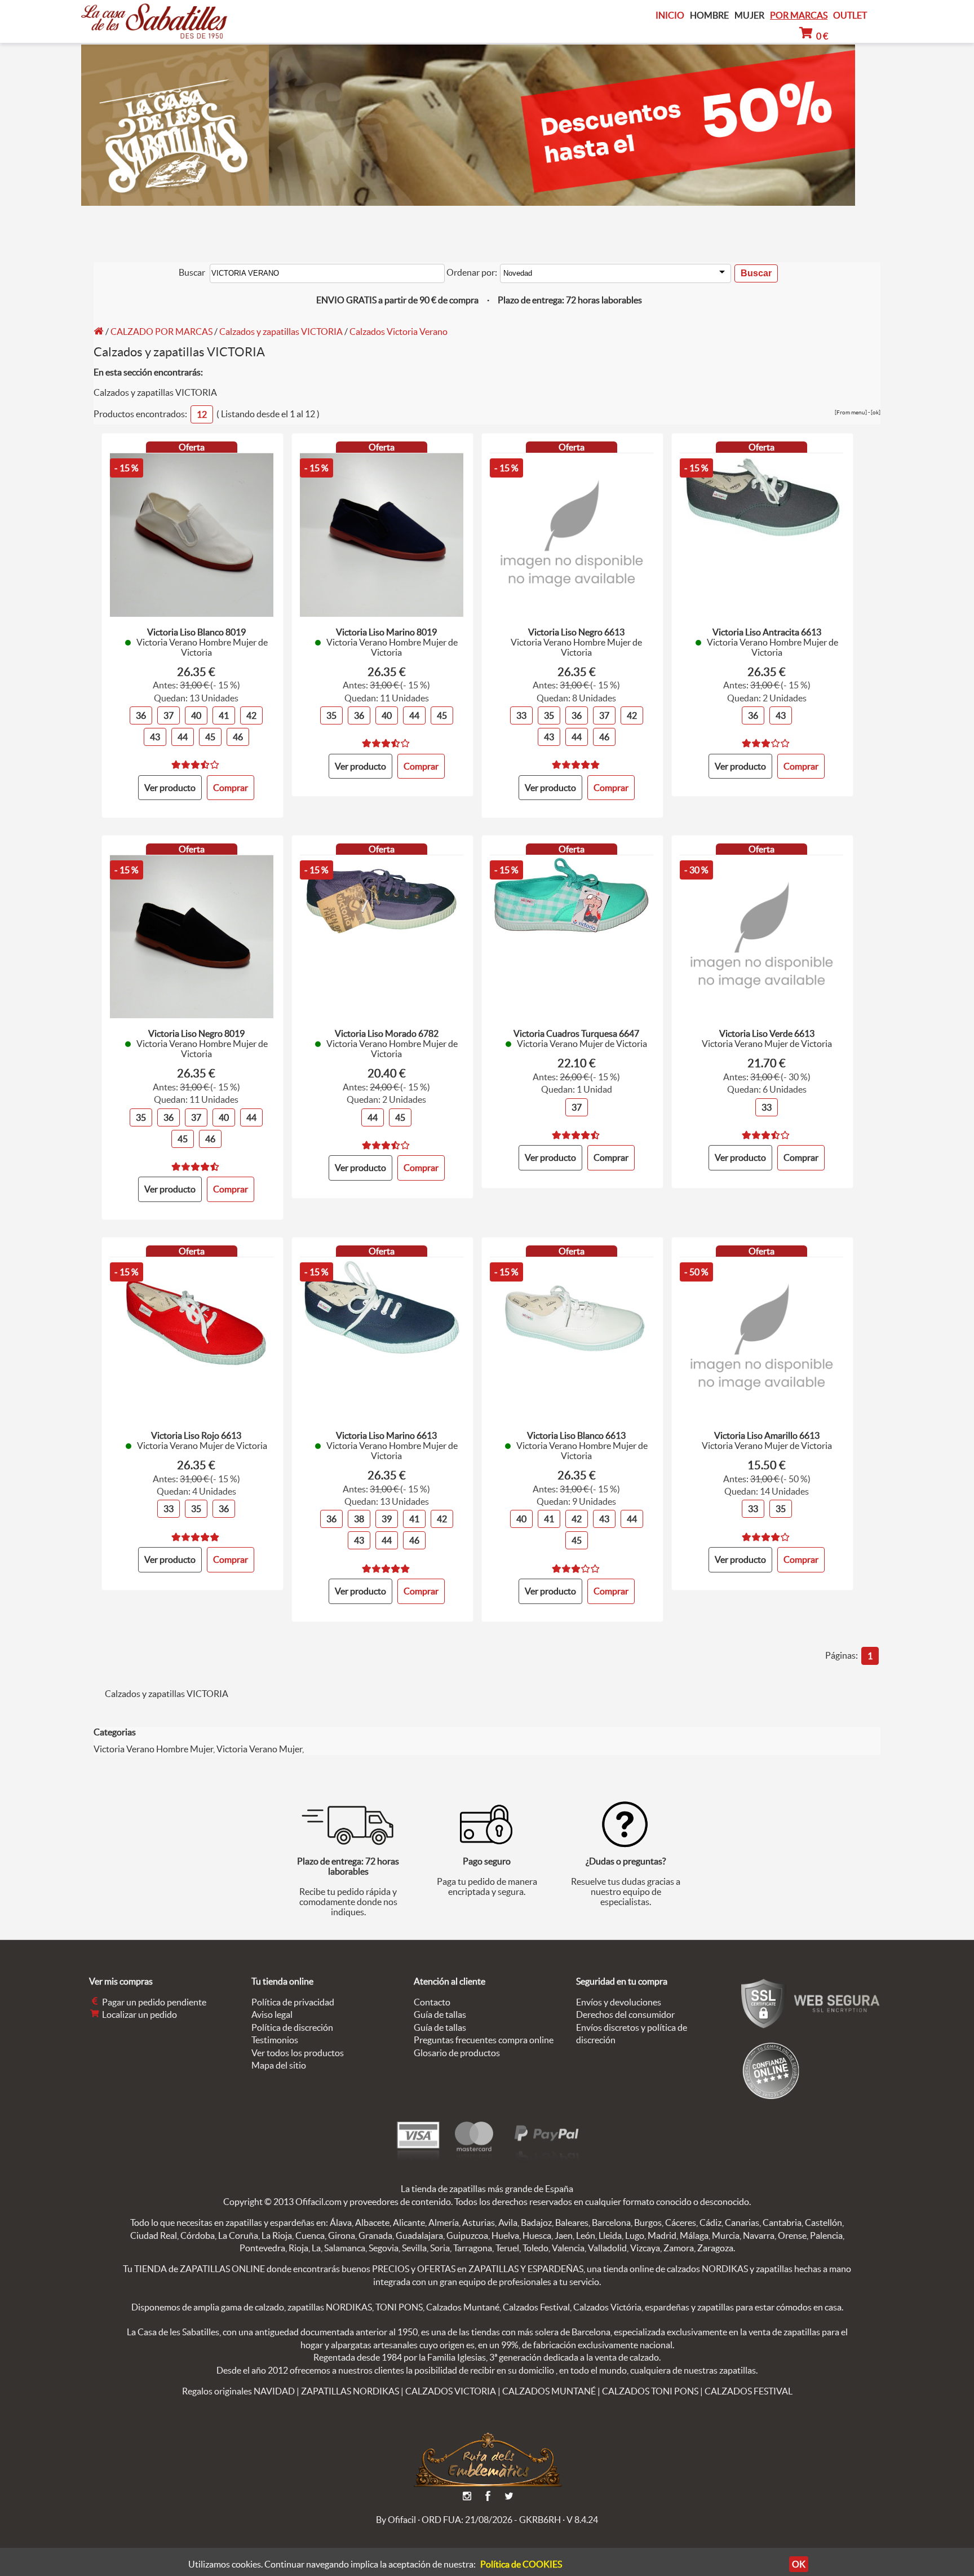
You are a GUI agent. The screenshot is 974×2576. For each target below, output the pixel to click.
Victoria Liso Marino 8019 (386, 632)
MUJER (749, 16)
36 (141, 715)
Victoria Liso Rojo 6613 (196, 1435)
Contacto (432, 2002)
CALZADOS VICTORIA (451, 2391)
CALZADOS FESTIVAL (749, 2391)
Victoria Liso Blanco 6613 (576, 1435)
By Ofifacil (396, 2520)
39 (387, 1519)
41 (224, 715)
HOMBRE (709, 16)
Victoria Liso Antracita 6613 (767, 632)
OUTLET (850, 15)
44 (183, 737)
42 (251, 715)
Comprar (611, 1157)
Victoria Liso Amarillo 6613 (767, 1435)
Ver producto (170, 788)
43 (155, 737)
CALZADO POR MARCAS (161, 332)
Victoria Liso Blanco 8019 (196, 632)
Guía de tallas (440, 2014)
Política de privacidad (293, 2002)
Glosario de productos (457, 2053)
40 (196, 715)
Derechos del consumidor (625, 2014)
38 (359, 1519)
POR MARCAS (799, 16)
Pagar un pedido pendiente (153, 2002)
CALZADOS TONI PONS (650, 2391)
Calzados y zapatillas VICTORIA (281, 332)
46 (238, 737)
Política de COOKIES (521, 2564)
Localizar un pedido (139, 2014)
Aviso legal (272, 2014)
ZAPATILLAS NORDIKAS (350, 2391)
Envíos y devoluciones (619, 2002)
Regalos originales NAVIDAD (238, 2391)
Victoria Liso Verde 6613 (767, 1033)
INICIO (670, 15)
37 (169, 715)
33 (521, 715)
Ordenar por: (472, 272)
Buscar (192, 272)
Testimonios (275, 2040)
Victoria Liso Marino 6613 (386, 1435)
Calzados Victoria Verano (399, 332)
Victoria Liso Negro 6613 (576, 632)
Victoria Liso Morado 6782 (387, 1033)
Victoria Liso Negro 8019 (196, 1033)
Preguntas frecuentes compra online (484, 2040)
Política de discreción (292, 2027)
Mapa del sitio (279, 2065)
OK (799, 2564)
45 (210, 737)
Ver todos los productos (298, 2053)
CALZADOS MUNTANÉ (549, 2391)
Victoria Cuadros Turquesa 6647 (576, 1033)
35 (331, 715)
